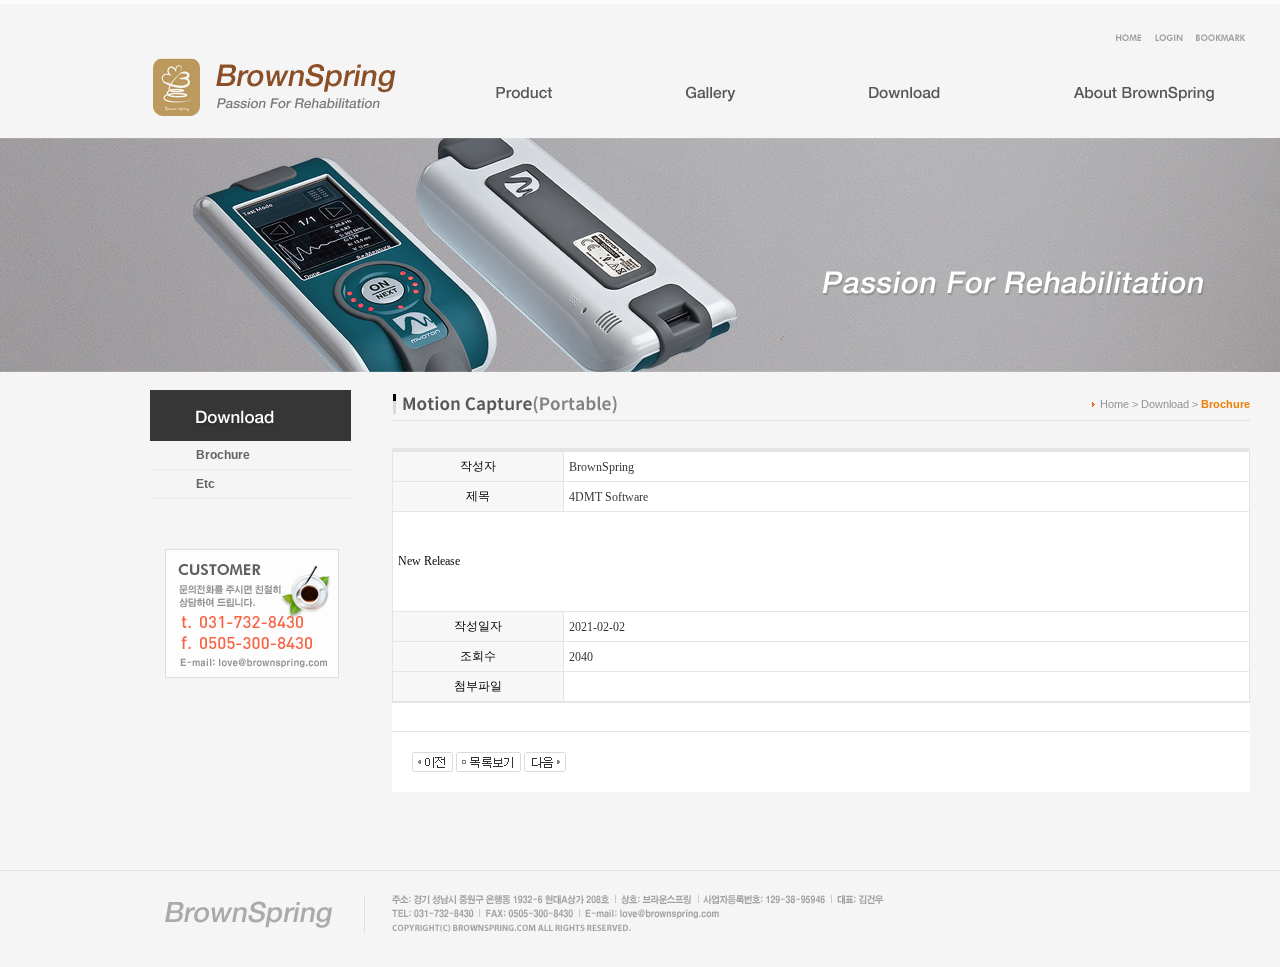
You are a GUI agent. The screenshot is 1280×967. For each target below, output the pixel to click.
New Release (429, 561)
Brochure (223, 455)
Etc (205, 484)
